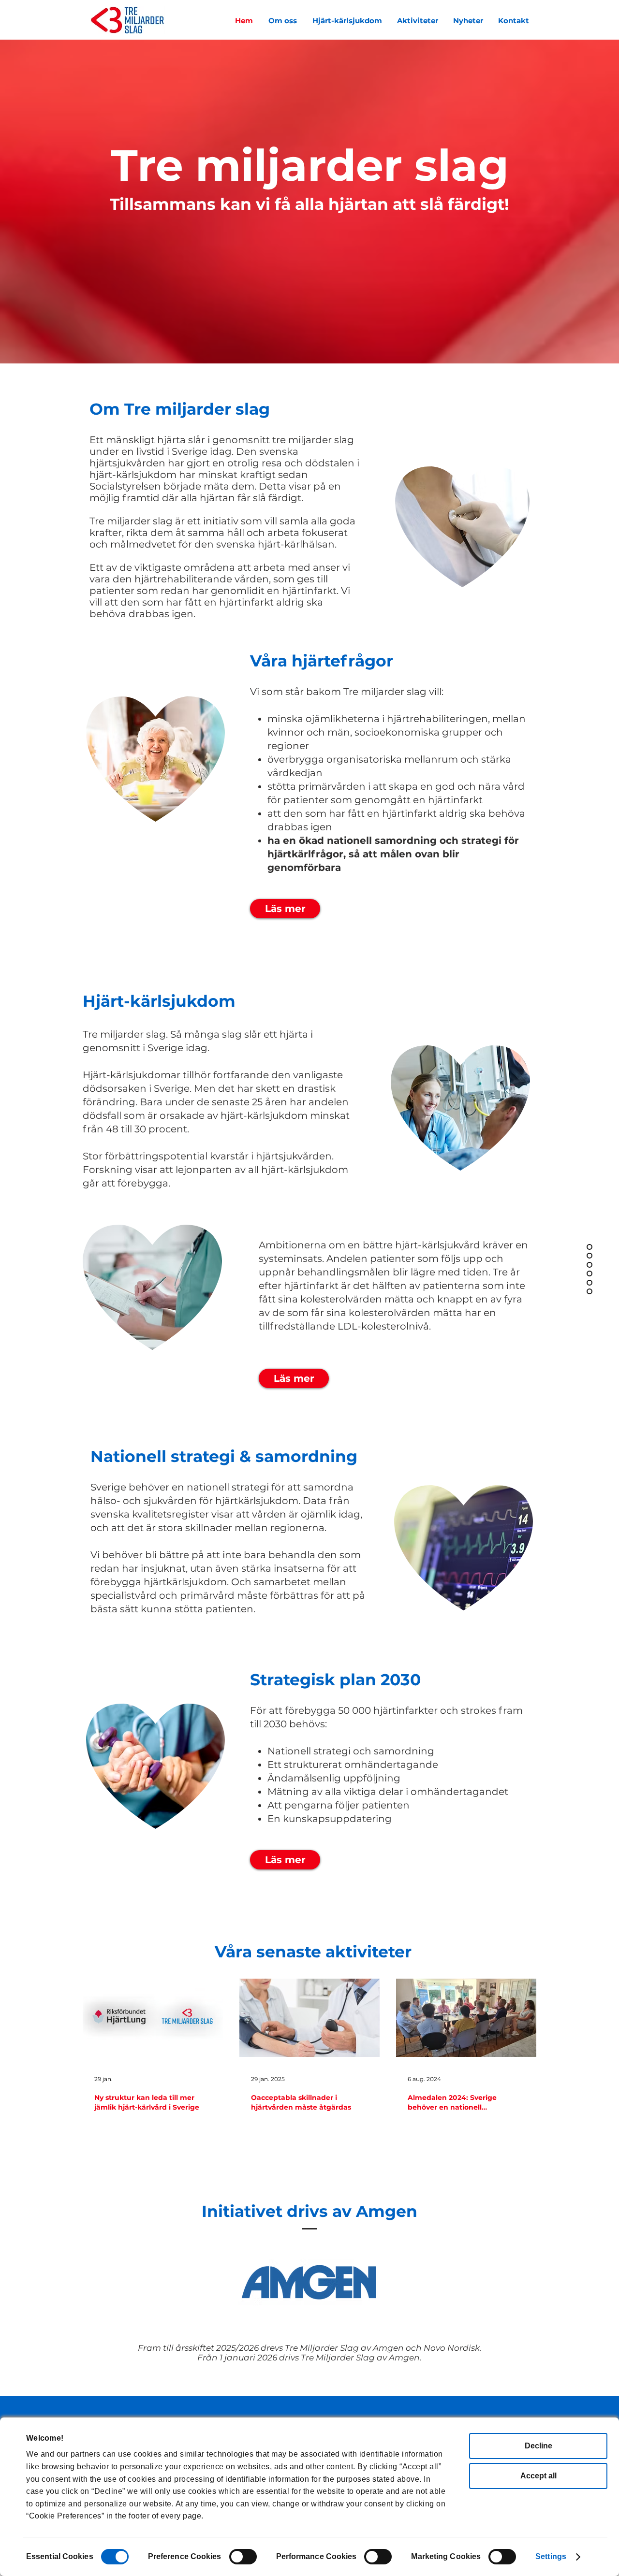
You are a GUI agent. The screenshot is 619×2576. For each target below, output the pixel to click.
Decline (538, 2446)
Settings (551, 2556)
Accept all (538, 2476)
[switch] (243, 2557)
